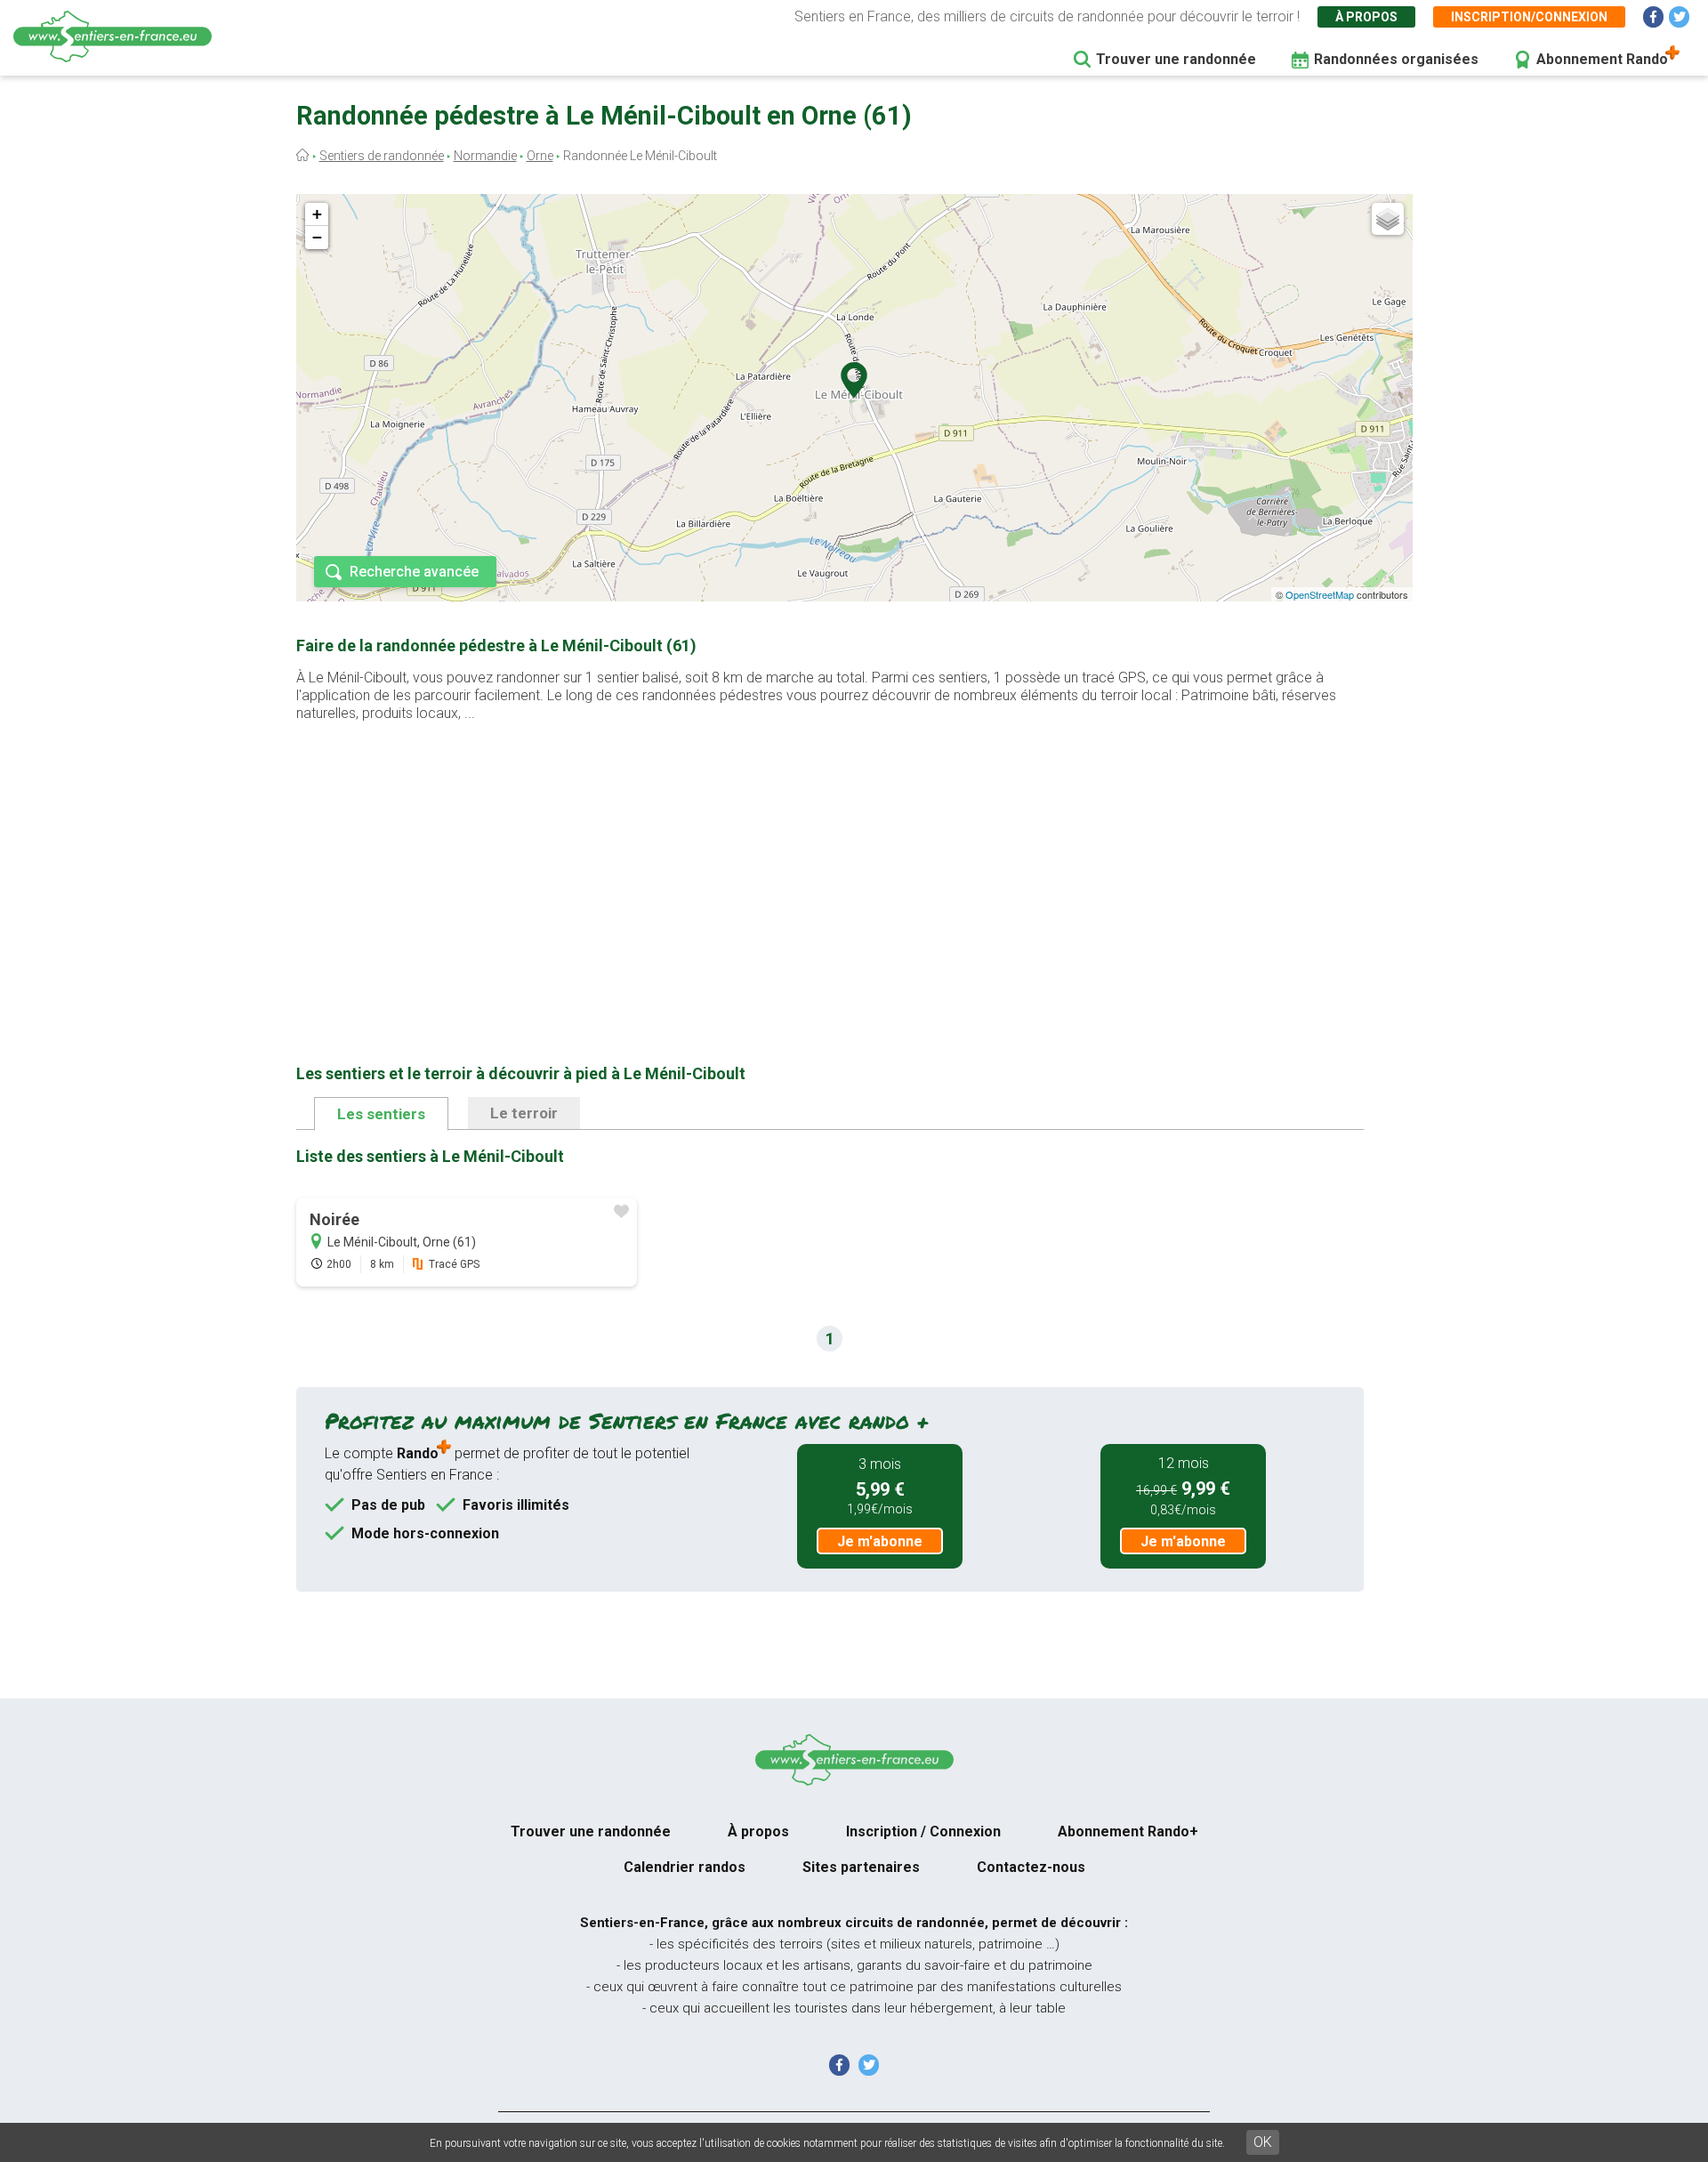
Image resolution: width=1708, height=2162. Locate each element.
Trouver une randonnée (1176, 59)
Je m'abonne (880, 1541)
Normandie (485, 156)
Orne (540, 156)
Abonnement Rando (1602, 59)
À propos (1366, 17)
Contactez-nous (1031, 1867)
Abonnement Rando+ (1128, 1831)
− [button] (317, 237)
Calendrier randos (685, 1867)
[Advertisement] (830, 865)
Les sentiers (381, 1114)
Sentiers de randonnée (382, 156)
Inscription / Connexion (923, 1831)
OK (1263, 2142)
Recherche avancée (414, 572)
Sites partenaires (861, 1867)
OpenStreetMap (1320, 594)
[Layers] (1388, 219)
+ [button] (317, 214)
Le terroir (524, 1113)
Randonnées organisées (1396, 59)
